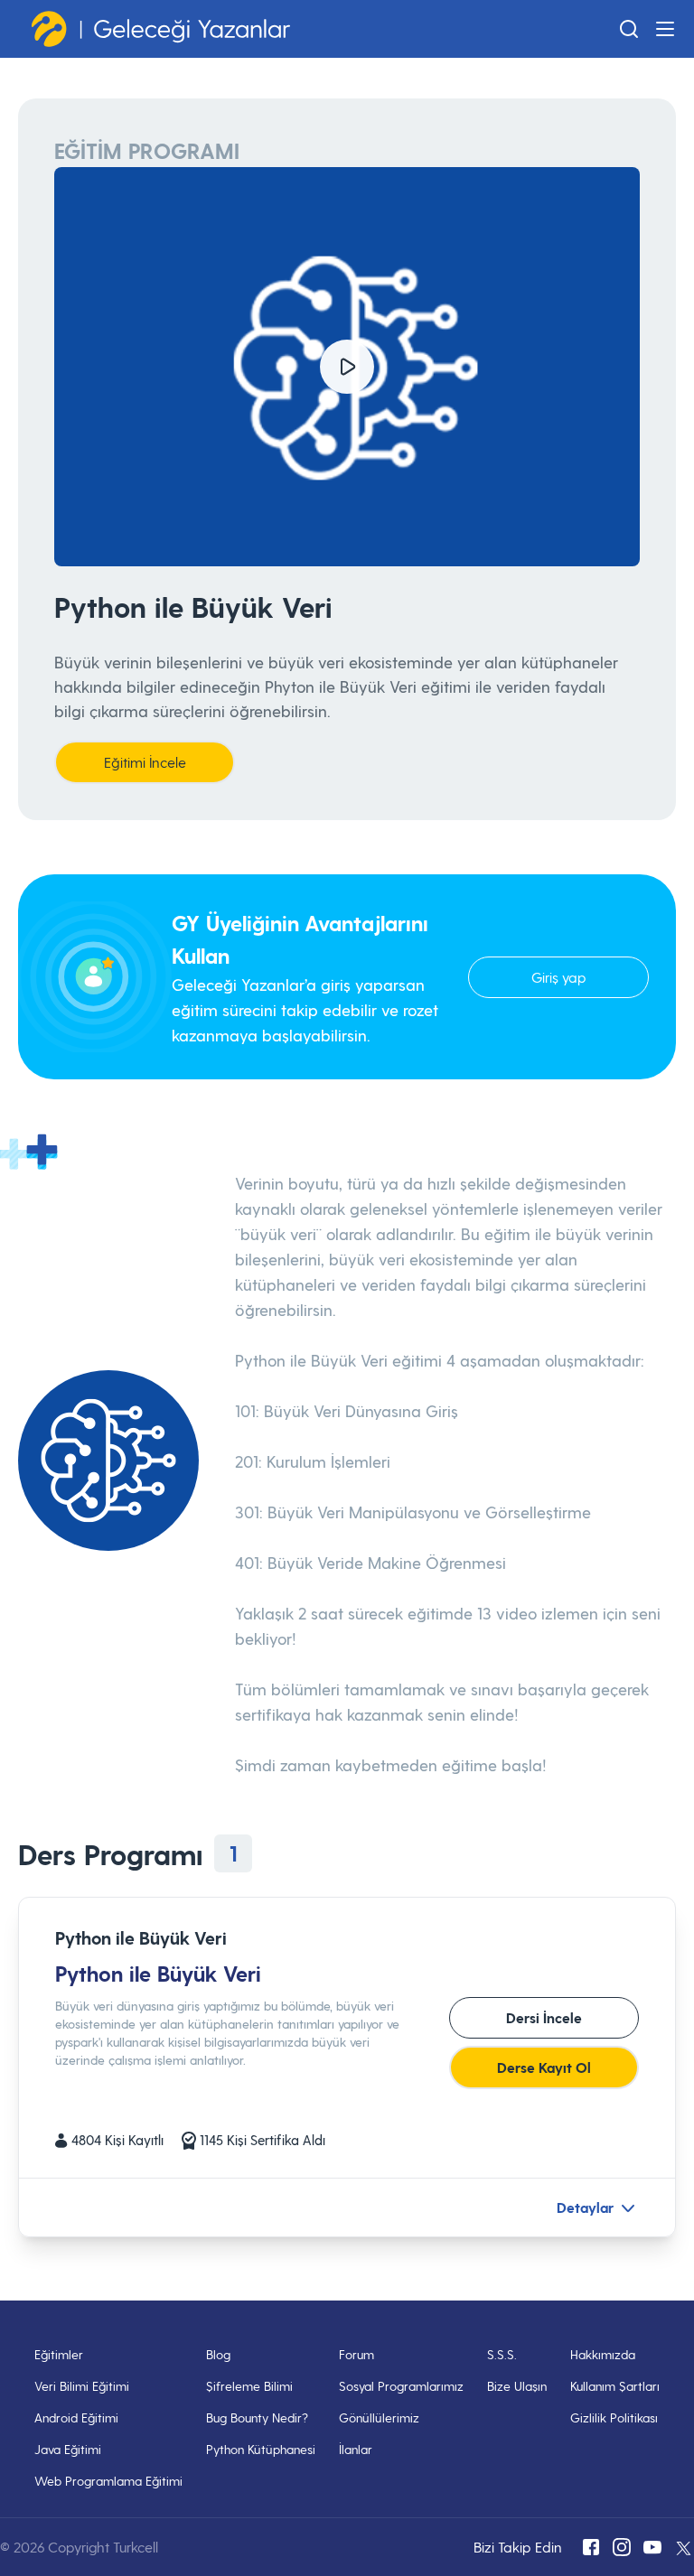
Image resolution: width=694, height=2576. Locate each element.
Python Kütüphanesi (261, 2449)
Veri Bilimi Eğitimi (82, 2386)
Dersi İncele (544, 2017)
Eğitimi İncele (145, 762)
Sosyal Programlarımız (401, 2386)
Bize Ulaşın (517, 2386)
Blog (218, 2354)
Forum (356, 2354)
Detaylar (585, 2207)
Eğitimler (59, 2354)
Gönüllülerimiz (379, 2417)
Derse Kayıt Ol (544, 2067)
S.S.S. (502, 2354)
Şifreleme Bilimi (249, 2386)
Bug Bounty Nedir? (257, 2417)
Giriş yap (559, 977)
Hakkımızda (603, 2354)
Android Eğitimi (76, 2417)
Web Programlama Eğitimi (108, 2481)
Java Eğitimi (68, 2449)
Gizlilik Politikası (614, 2417)
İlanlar (356, 2449)
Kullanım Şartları (615, 2386)
